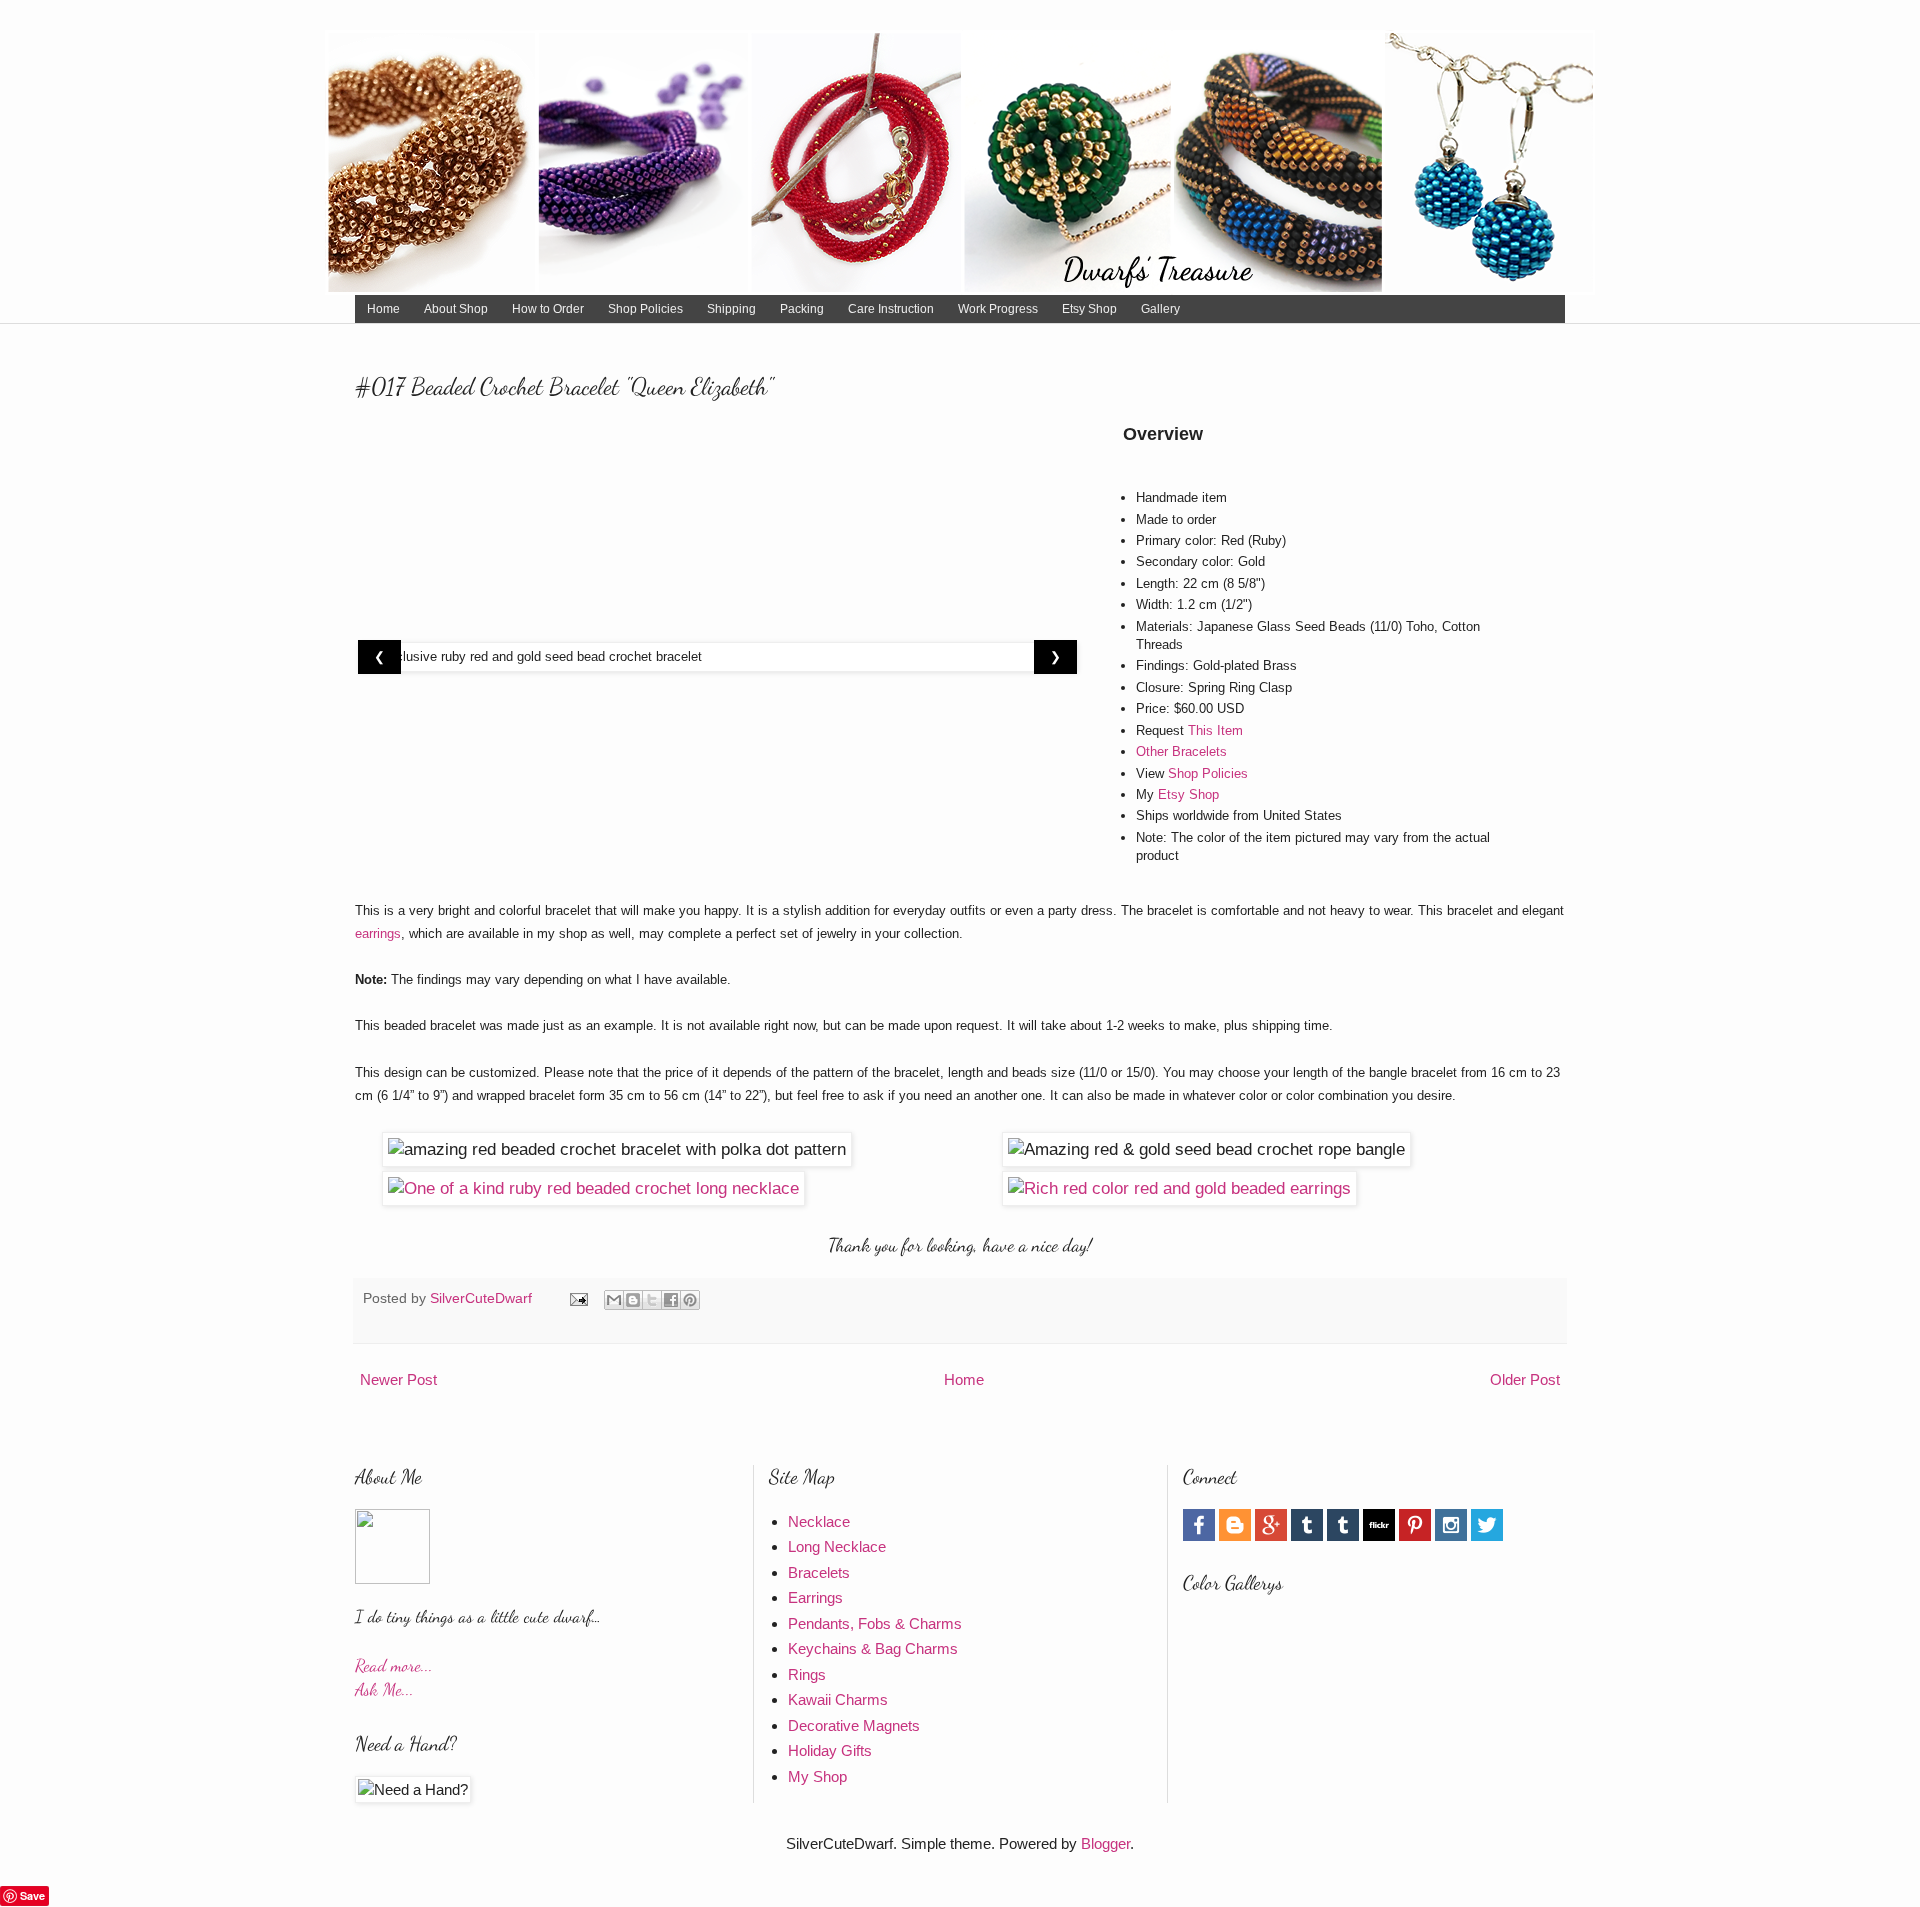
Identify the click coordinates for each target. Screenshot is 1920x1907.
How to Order (548, 309)
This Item (1215, 730)
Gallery (1160, 309)
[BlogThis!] (633, 1300)
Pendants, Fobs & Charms (875, 1623)
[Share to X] (652, 1300)
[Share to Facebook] (671, 1300)
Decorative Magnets (854, 1725)
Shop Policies (645, 309)
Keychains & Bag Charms (873, 1648)
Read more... (394, 1665)
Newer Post (398, 1379)
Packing (802, 309)
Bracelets (819, 1572)
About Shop (456, 309)
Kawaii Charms (838, 1699)
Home (383, 309)
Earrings (815, 1597)
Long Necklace (837, 1546)
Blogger (1105, 1843)
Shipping (731, 309)
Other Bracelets (1181, 751)
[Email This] (614, 1300)
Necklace (819, 1521)
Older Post (1525, 1379)
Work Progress (998, 309)
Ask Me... (384, 1689)
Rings (807, 1674)
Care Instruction (891, 309)
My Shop (817, 1776)
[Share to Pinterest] (690, 1300)
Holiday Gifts (830, 1750)
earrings (378, 933)
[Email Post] (577, 1298)
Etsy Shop (1089, 309)
